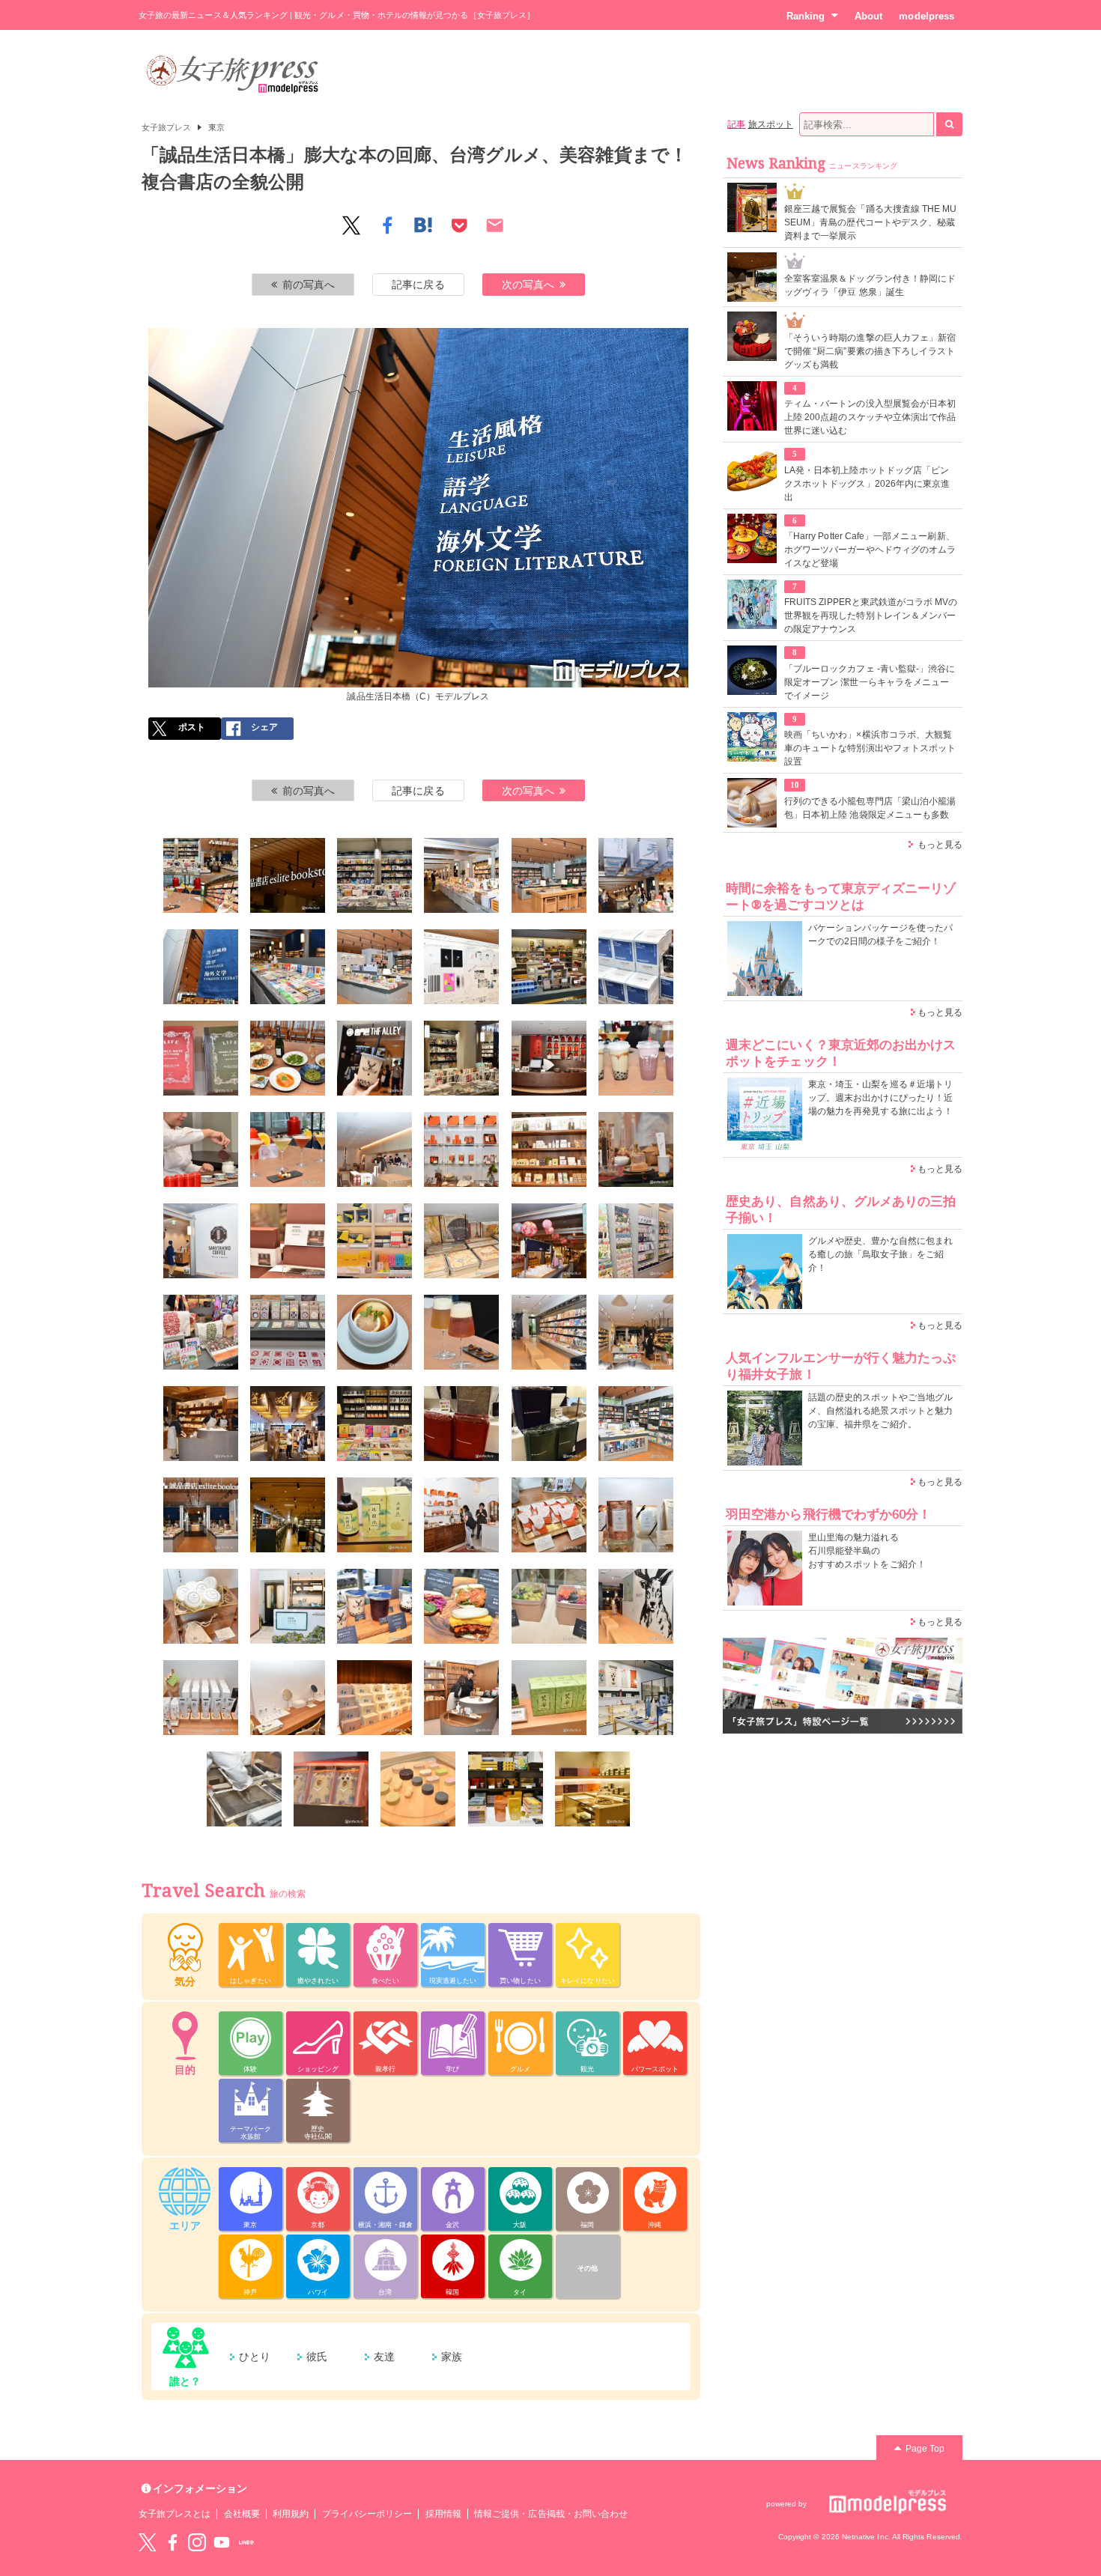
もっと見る (940, 845)
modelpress (926, 16)
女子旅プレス (166, 127)
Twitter (148, 2542)
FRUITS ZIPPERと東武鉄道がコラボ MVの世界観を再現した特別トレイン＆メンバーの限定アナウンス (871, 616)
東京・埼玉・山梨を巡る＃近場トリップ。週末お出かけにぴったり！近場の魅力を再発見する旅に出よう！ (880, 1098)
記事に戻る (418, 285)
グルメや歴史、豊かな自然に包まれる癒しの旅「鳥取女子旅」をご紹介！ (880, 1254)
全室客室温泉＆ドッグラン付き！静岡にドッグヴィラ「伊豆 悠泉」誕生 (870, 285)
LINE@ (246, 2542)
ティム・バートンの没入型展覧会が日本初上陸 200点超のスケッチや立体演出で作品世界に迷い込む (870, 417)
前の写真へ (309, 285)
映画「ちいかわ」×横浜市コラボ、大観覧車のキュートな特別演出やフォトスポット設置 (870, 748)
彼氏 (317, 2357)
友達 (384, 2357)
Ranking (806, 16)
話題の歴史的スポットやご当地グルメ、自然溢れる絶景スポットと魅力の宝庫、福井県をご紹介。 (880, 1411)
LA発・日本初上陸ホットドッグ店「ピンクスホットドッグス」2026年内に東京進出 (867, 484)
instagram (197, 2542)
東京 (216, 127)
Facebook (172, 2542)
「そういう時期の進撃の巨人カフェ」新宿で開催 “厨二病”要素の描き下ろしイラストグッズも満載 (870, 351)
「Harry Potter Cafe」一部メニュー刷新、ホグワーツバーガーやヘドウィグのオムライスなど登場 (870, 550)
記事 (736, 124)
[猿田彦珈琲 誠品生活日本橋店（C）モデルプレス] (374, 1149)
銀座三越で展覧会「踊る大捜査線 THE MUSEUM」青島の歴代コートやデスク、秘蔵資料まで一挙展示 (870, 222)
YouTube (222, 2542)
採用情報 (443, 2514)
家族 (452, 2357)
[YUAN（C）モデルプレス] (549, 1149)
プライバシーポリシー (367, 2514)
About (868, 16)
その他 (588, 2268)
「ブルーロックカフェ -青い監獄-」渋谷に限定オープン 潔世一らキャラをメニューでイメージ (870, 682)
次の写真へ (528, 285)
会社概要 (242, 2514)
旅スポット (771, 124)
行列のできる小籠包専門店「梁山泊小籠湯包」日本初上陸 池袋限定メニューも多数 (870, 808)
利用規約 (291, 2514)
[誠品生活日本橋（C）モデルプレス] (201, 875)
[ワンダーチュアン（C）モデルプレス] (549, 1058)
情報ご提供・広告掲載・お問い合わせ (551, 2514)
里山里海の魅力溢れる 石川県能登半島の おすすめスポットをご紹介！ (867, 1551)
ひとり (255, 2357)
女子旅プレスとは (175, 2514)
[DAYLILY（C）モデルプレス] (461, 1149)
